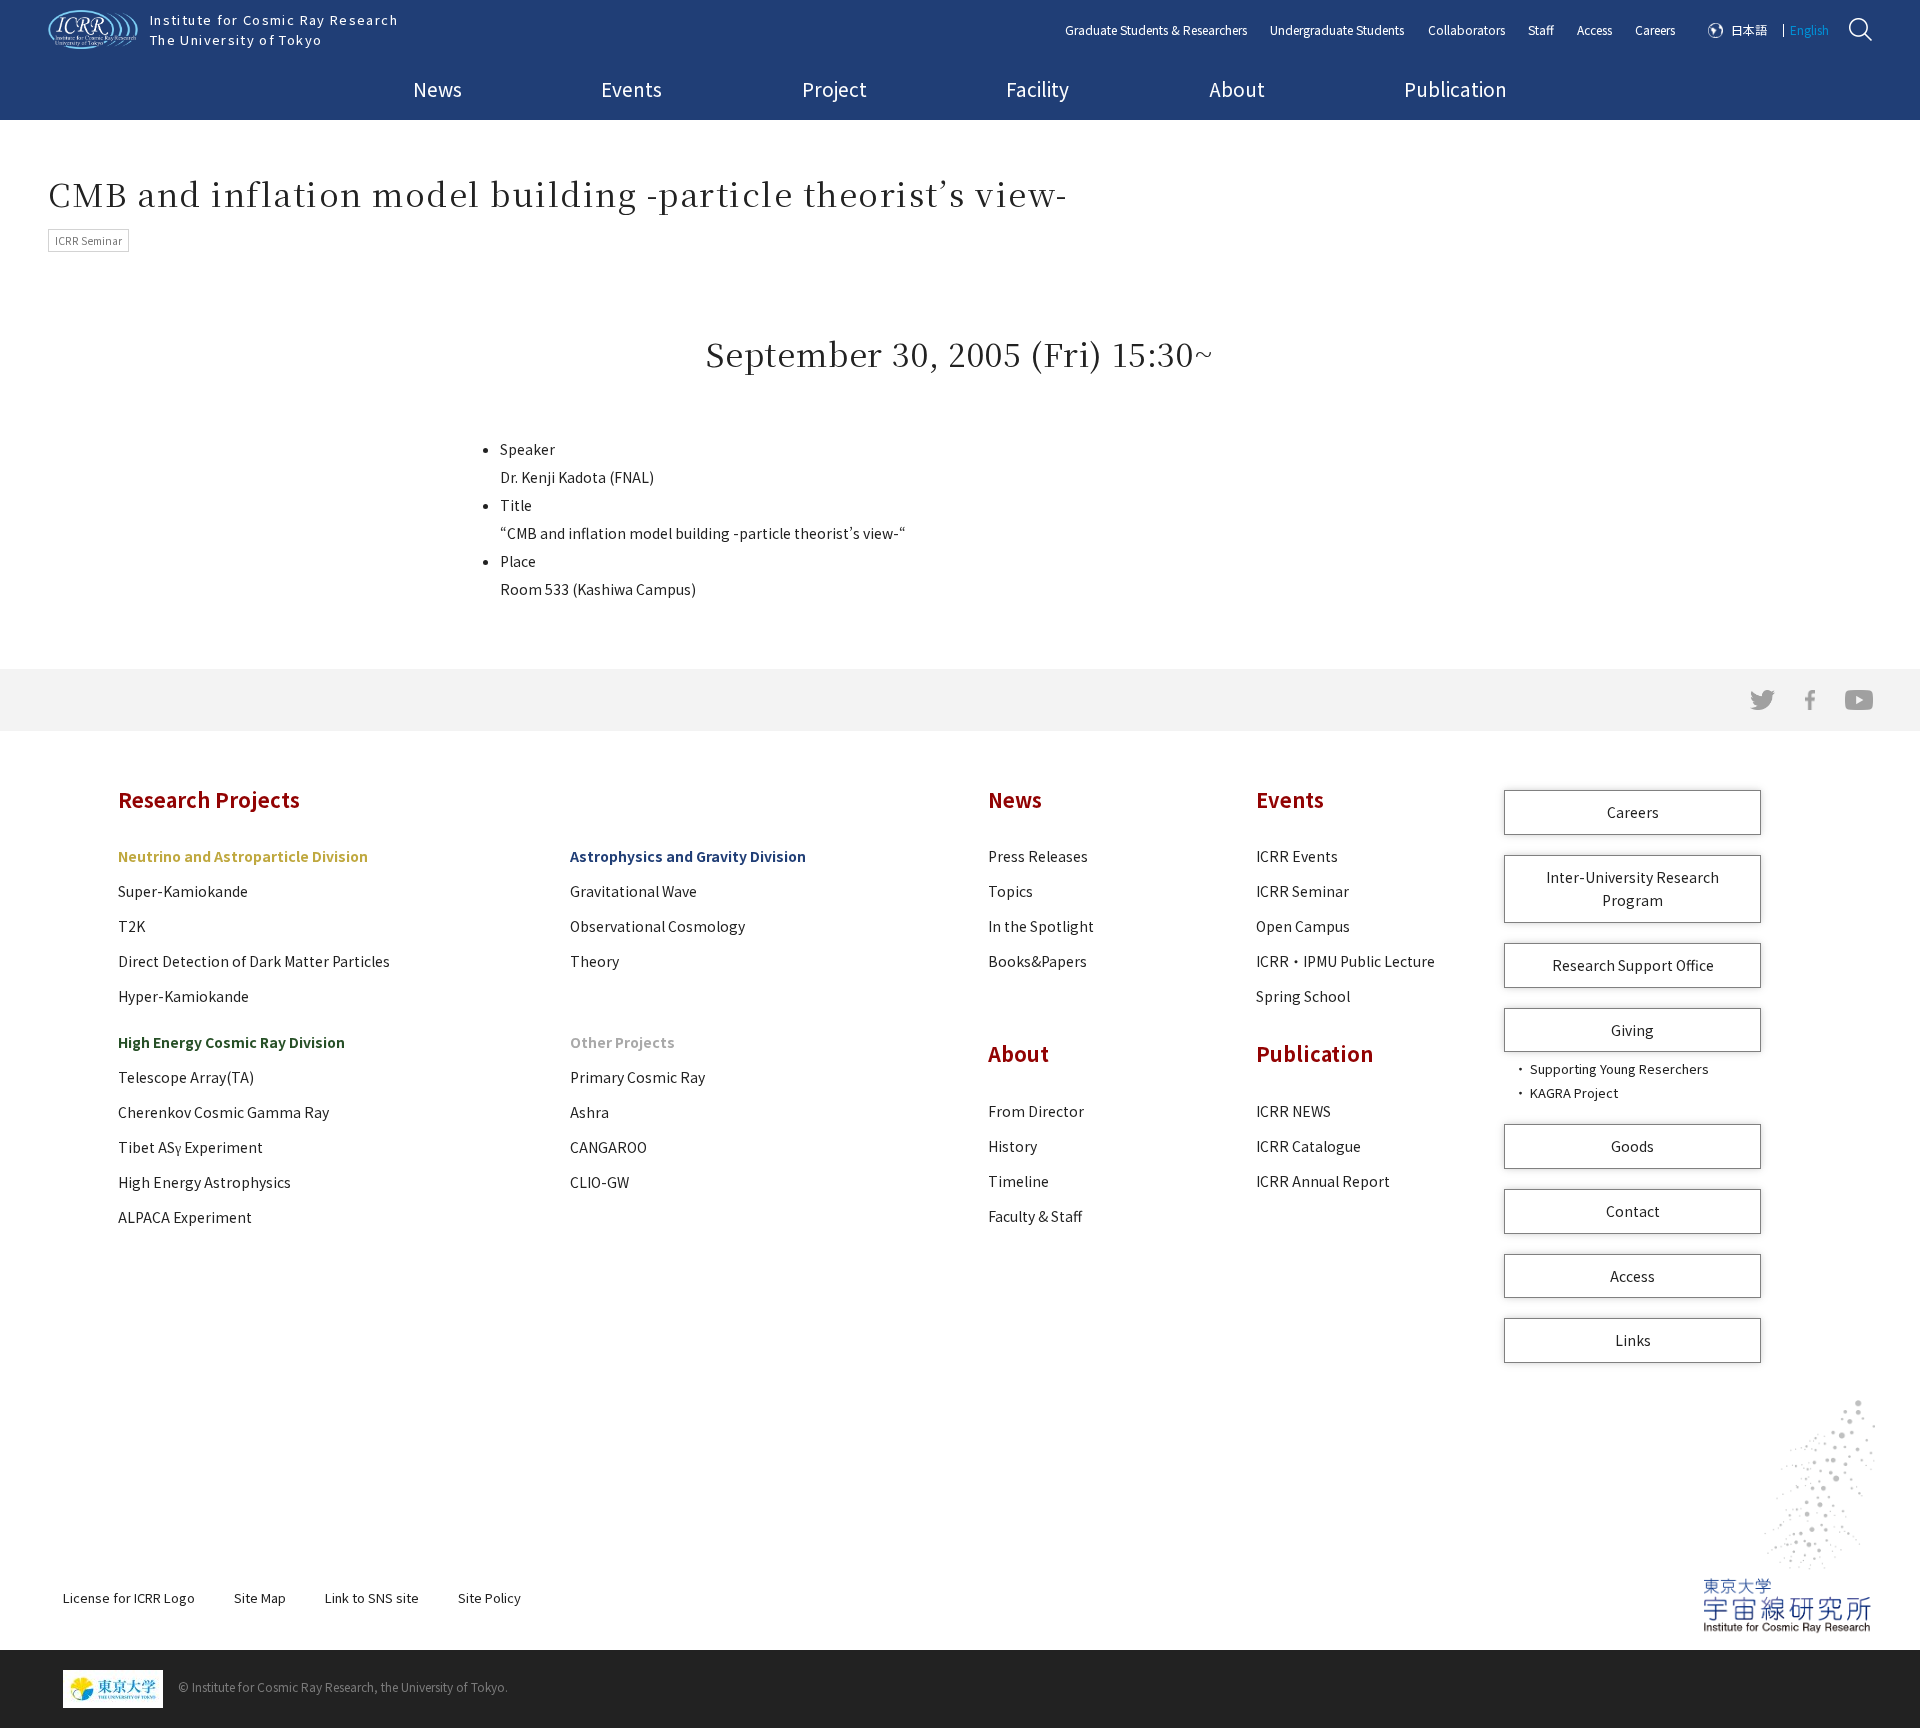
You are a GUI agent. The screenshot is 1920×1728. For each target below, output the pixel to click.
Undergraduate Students (1337, 29)
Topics (1010, 891)
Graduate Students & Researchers (1156, 29)
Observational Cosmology (657, 926)
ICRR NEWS (1293, 1111)
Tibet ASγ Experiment (190, 1147)
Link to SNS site (372, 1597)
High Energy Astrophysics (204, 1182)
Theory (594, 961)
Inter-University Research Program (1632, 888)
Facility (1037, 88)
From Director (1036, 1111)
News (437, 88)
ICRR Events (1297, 856)
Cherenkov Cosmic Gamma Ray (223, 1112)
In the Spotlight (1041, 926)
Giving (1632, 1030)
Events (631, 88)
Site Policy (489, 1597)
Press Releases (1038, 856)
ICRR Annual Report (1323, 1181)
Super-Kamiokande (183, 891)
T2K (131, 926)
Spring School (1303, 996)
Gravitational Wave (633, 891)
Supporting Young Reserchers (1619, 1068)
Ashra (589, 1112)
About (1237, 88)
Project (834, 88)
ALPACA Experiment (185, 1217)
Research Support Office (1633, 965)
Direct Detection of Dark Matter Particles (254, 961)
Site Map (260, 1597)
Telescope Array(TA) (186, 1077)
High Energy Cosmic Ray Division (231, 1042)
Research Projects (209, 799)
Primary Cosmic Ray (637, 1077)
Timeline (1018, 1181)
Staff (1541, 29)
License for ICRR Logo (129, 1597)
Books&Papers (1037, 961)
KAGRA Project (1574, 1092)
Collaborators (1466, 29)
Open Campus (1303, 926)
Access (1594, 29)
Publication (1455, 88)
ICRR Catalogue (1308, 1146)
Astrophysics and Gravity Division (688, 856)
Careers (1655, 29)
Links (1633, 1340)
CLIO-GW (599, 1182)
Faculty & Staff (1035, 1216)
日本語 (1749, 29)
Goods (1632, 1146)
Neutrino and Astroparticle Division (243, 856)
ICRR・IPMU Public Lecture (1345, 961)
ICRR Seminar (1302, 891)
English (1809, 29)
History (1012, 1146)
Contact (1633, 1211)
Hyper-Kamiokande (183, 996)
